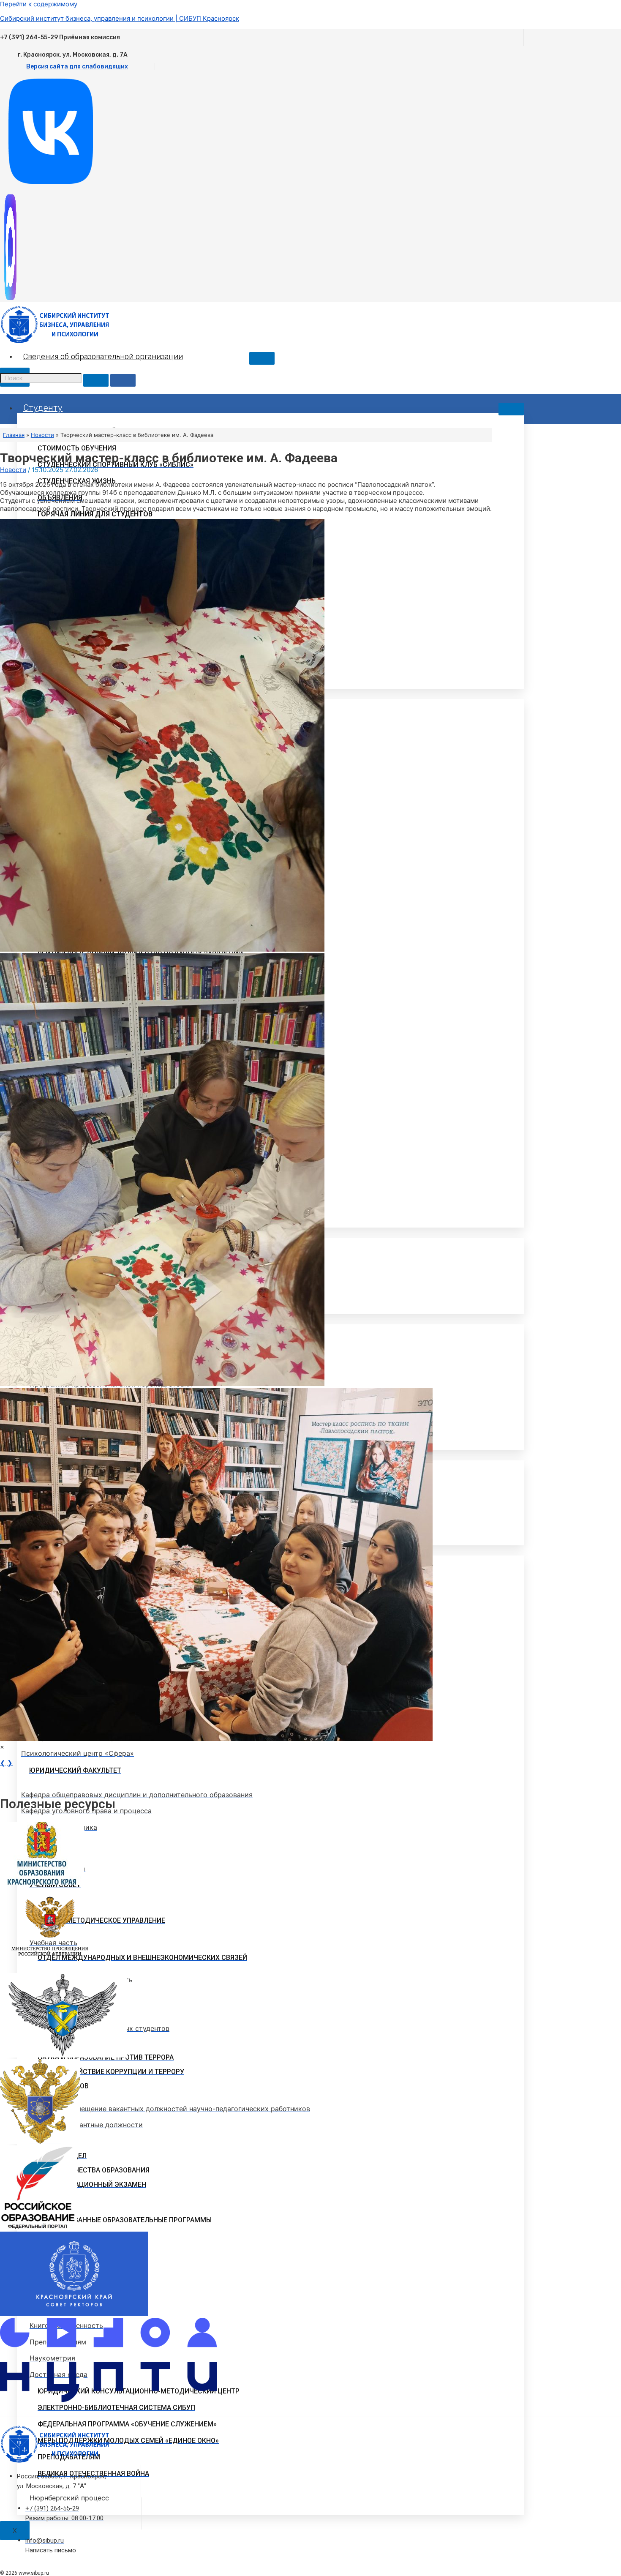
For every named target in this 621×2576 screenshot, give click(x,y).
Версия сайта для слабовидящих (77, 67)
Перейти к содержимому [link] (39, 4)
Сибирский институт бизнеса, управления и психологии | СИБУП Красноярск (120, 18)
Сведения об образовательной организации (103, 357)
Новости (13, 470)
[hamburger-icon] (262, 358)
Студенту (43, 408)
